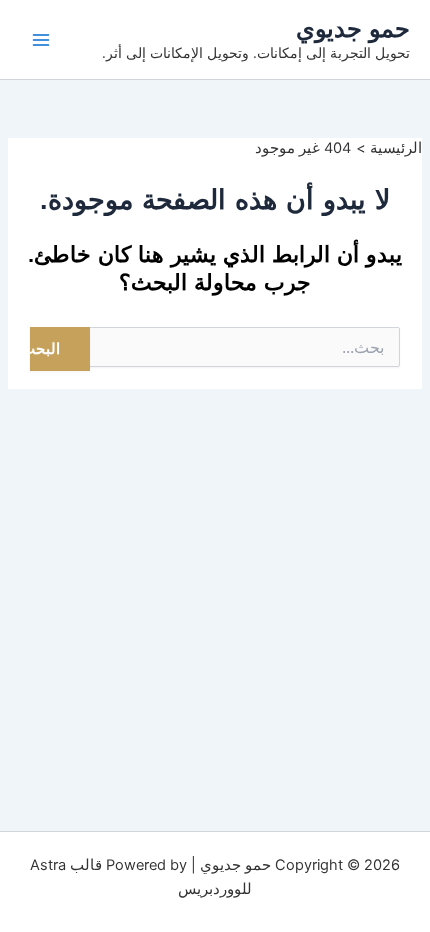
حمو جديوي (353, 28)
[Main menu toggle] (41, 40)
